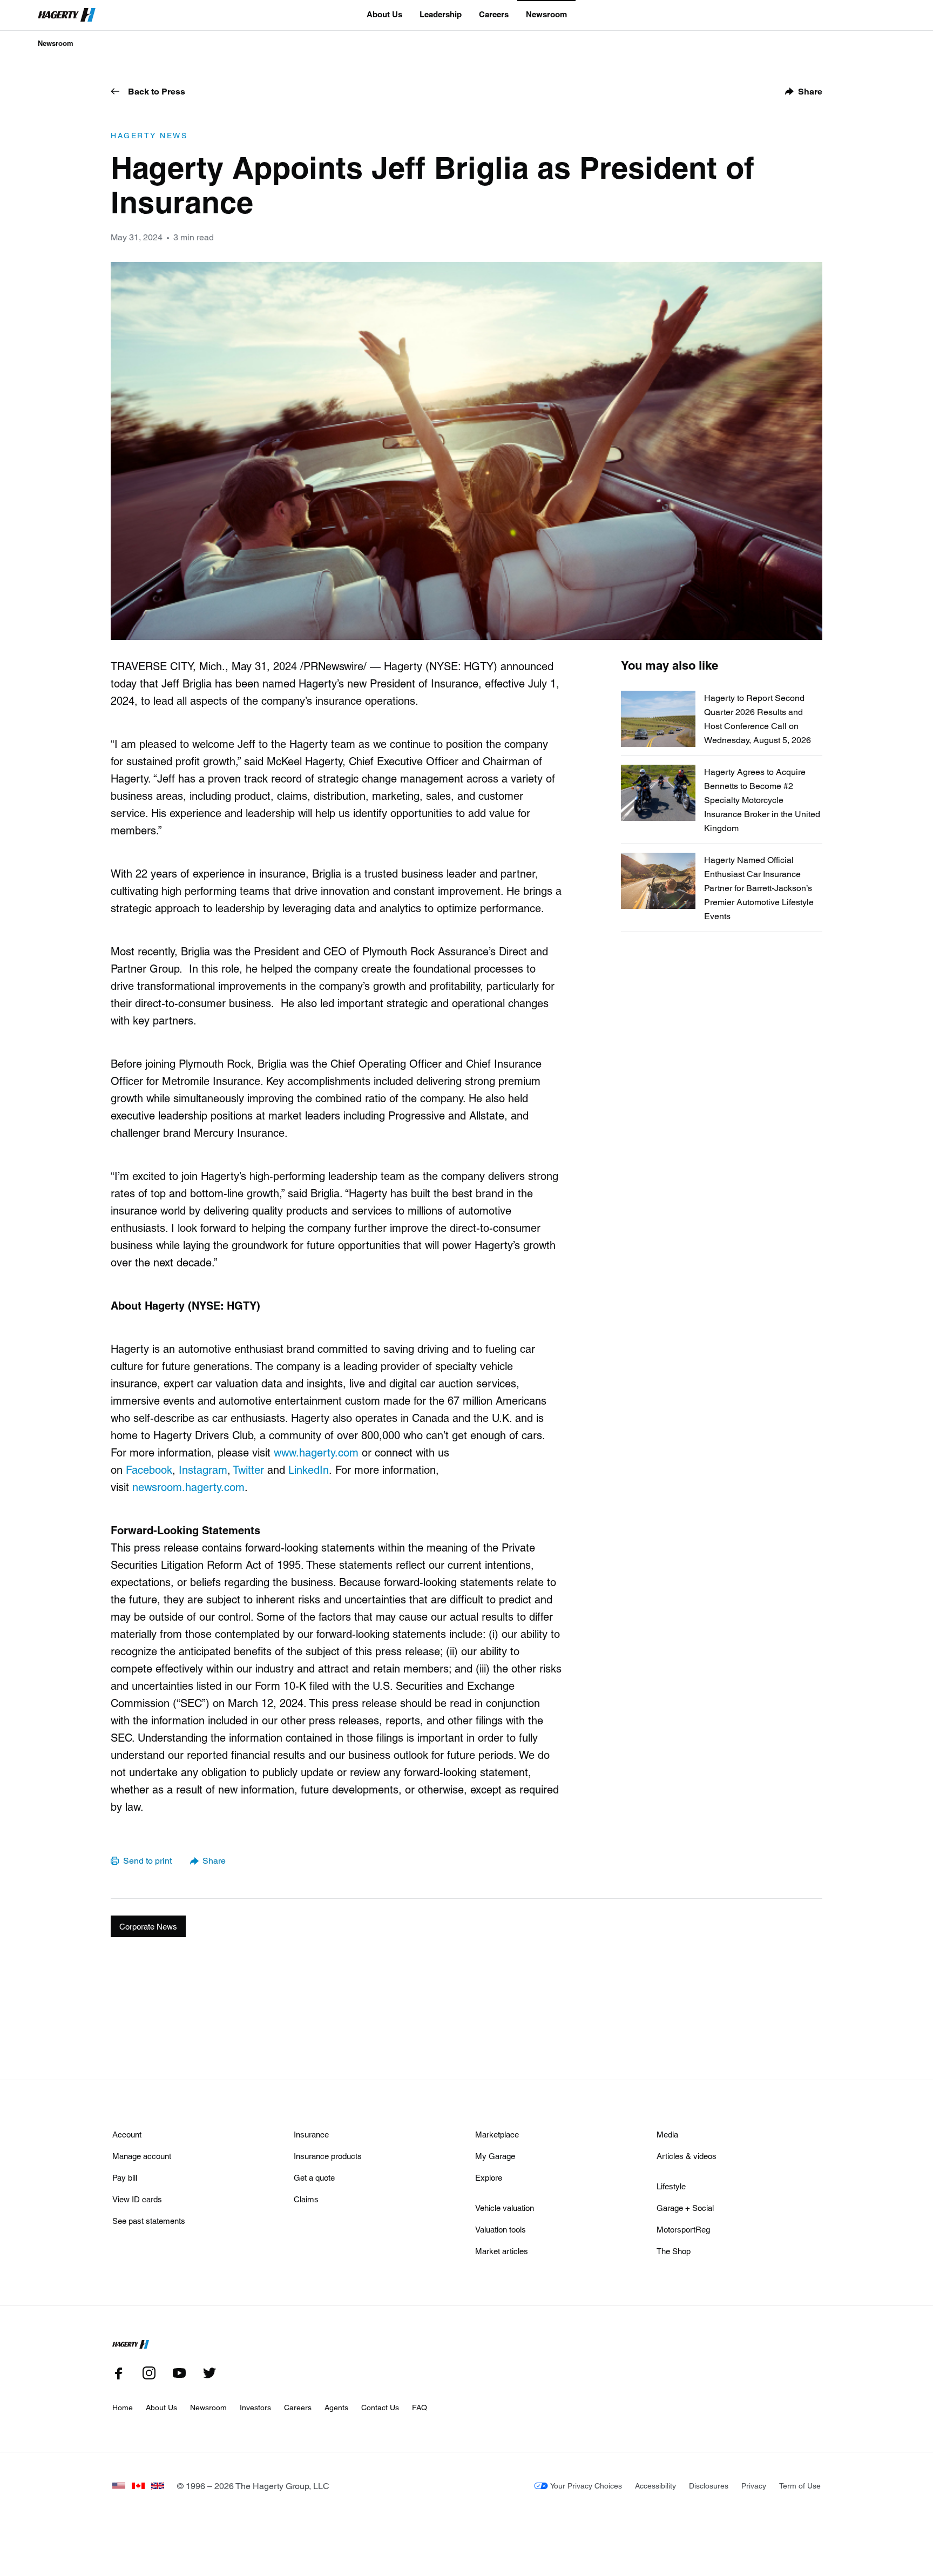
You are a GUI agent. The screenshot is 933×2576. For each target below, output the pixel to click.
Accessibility (655, 2486)
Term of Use (800, 2486)
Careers (494, 14)
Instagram (203, 1469)
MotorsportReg (683, 2229)
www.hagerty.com (316, 1452)
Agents (336, 2407)
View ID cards (137, 2199)
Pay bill (125, 2177)
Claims (306, 2199)
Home (123, 2407)
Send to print (147, 1860)
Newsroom (546, 14)
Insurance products (328, 2156)
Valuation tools (501, 2229)
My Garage (495, 2156)
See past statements (149, 2221)
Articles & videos (687, 2156)
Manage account (142, 2156)
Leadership (441, 14)
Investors (255, 2407)
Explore (489, 2177)
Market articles (502, 2251)
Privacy (754, 2486)
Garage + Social (685, 2208)
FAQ (420, 2407)
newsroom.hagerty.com (188, 1487)
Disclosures (709, 2486)
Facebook (149, 1469)
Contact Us (380, 2407)
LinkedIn (309, 1469)
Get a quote (314, 2177)
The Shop (674, 2251)
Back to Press (157, 91)
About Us (384, 14)
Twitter (248, 1469)
